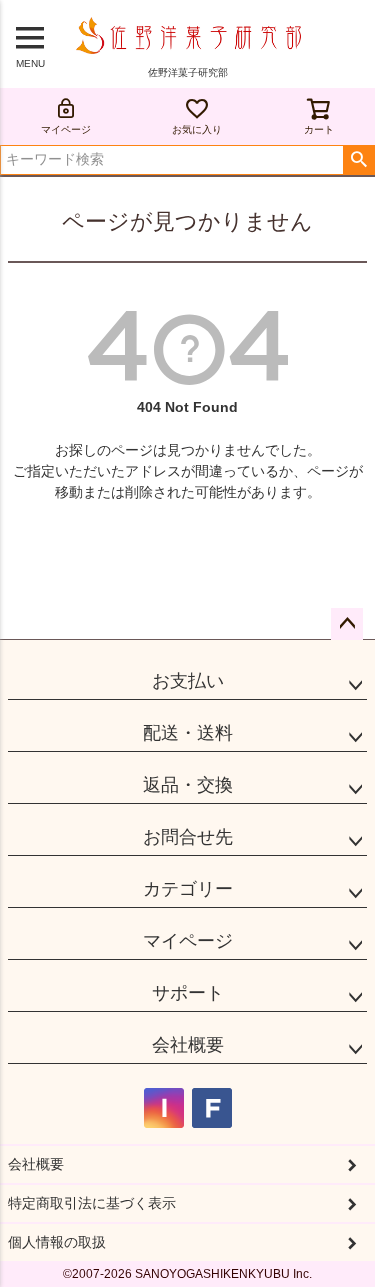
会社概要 (188, 1045)
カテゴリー (188, 889)
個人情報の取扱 (57, 1242)
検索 (358, 160)
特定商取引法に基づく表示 (92, 1203)
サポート (188, 993)
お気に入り (197, 129)
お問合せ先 (188, 837)
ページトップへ (347, 624)
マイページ (66, 129)
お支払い (188, 681)
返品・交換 (188, 785)
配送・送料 (188, 733)
